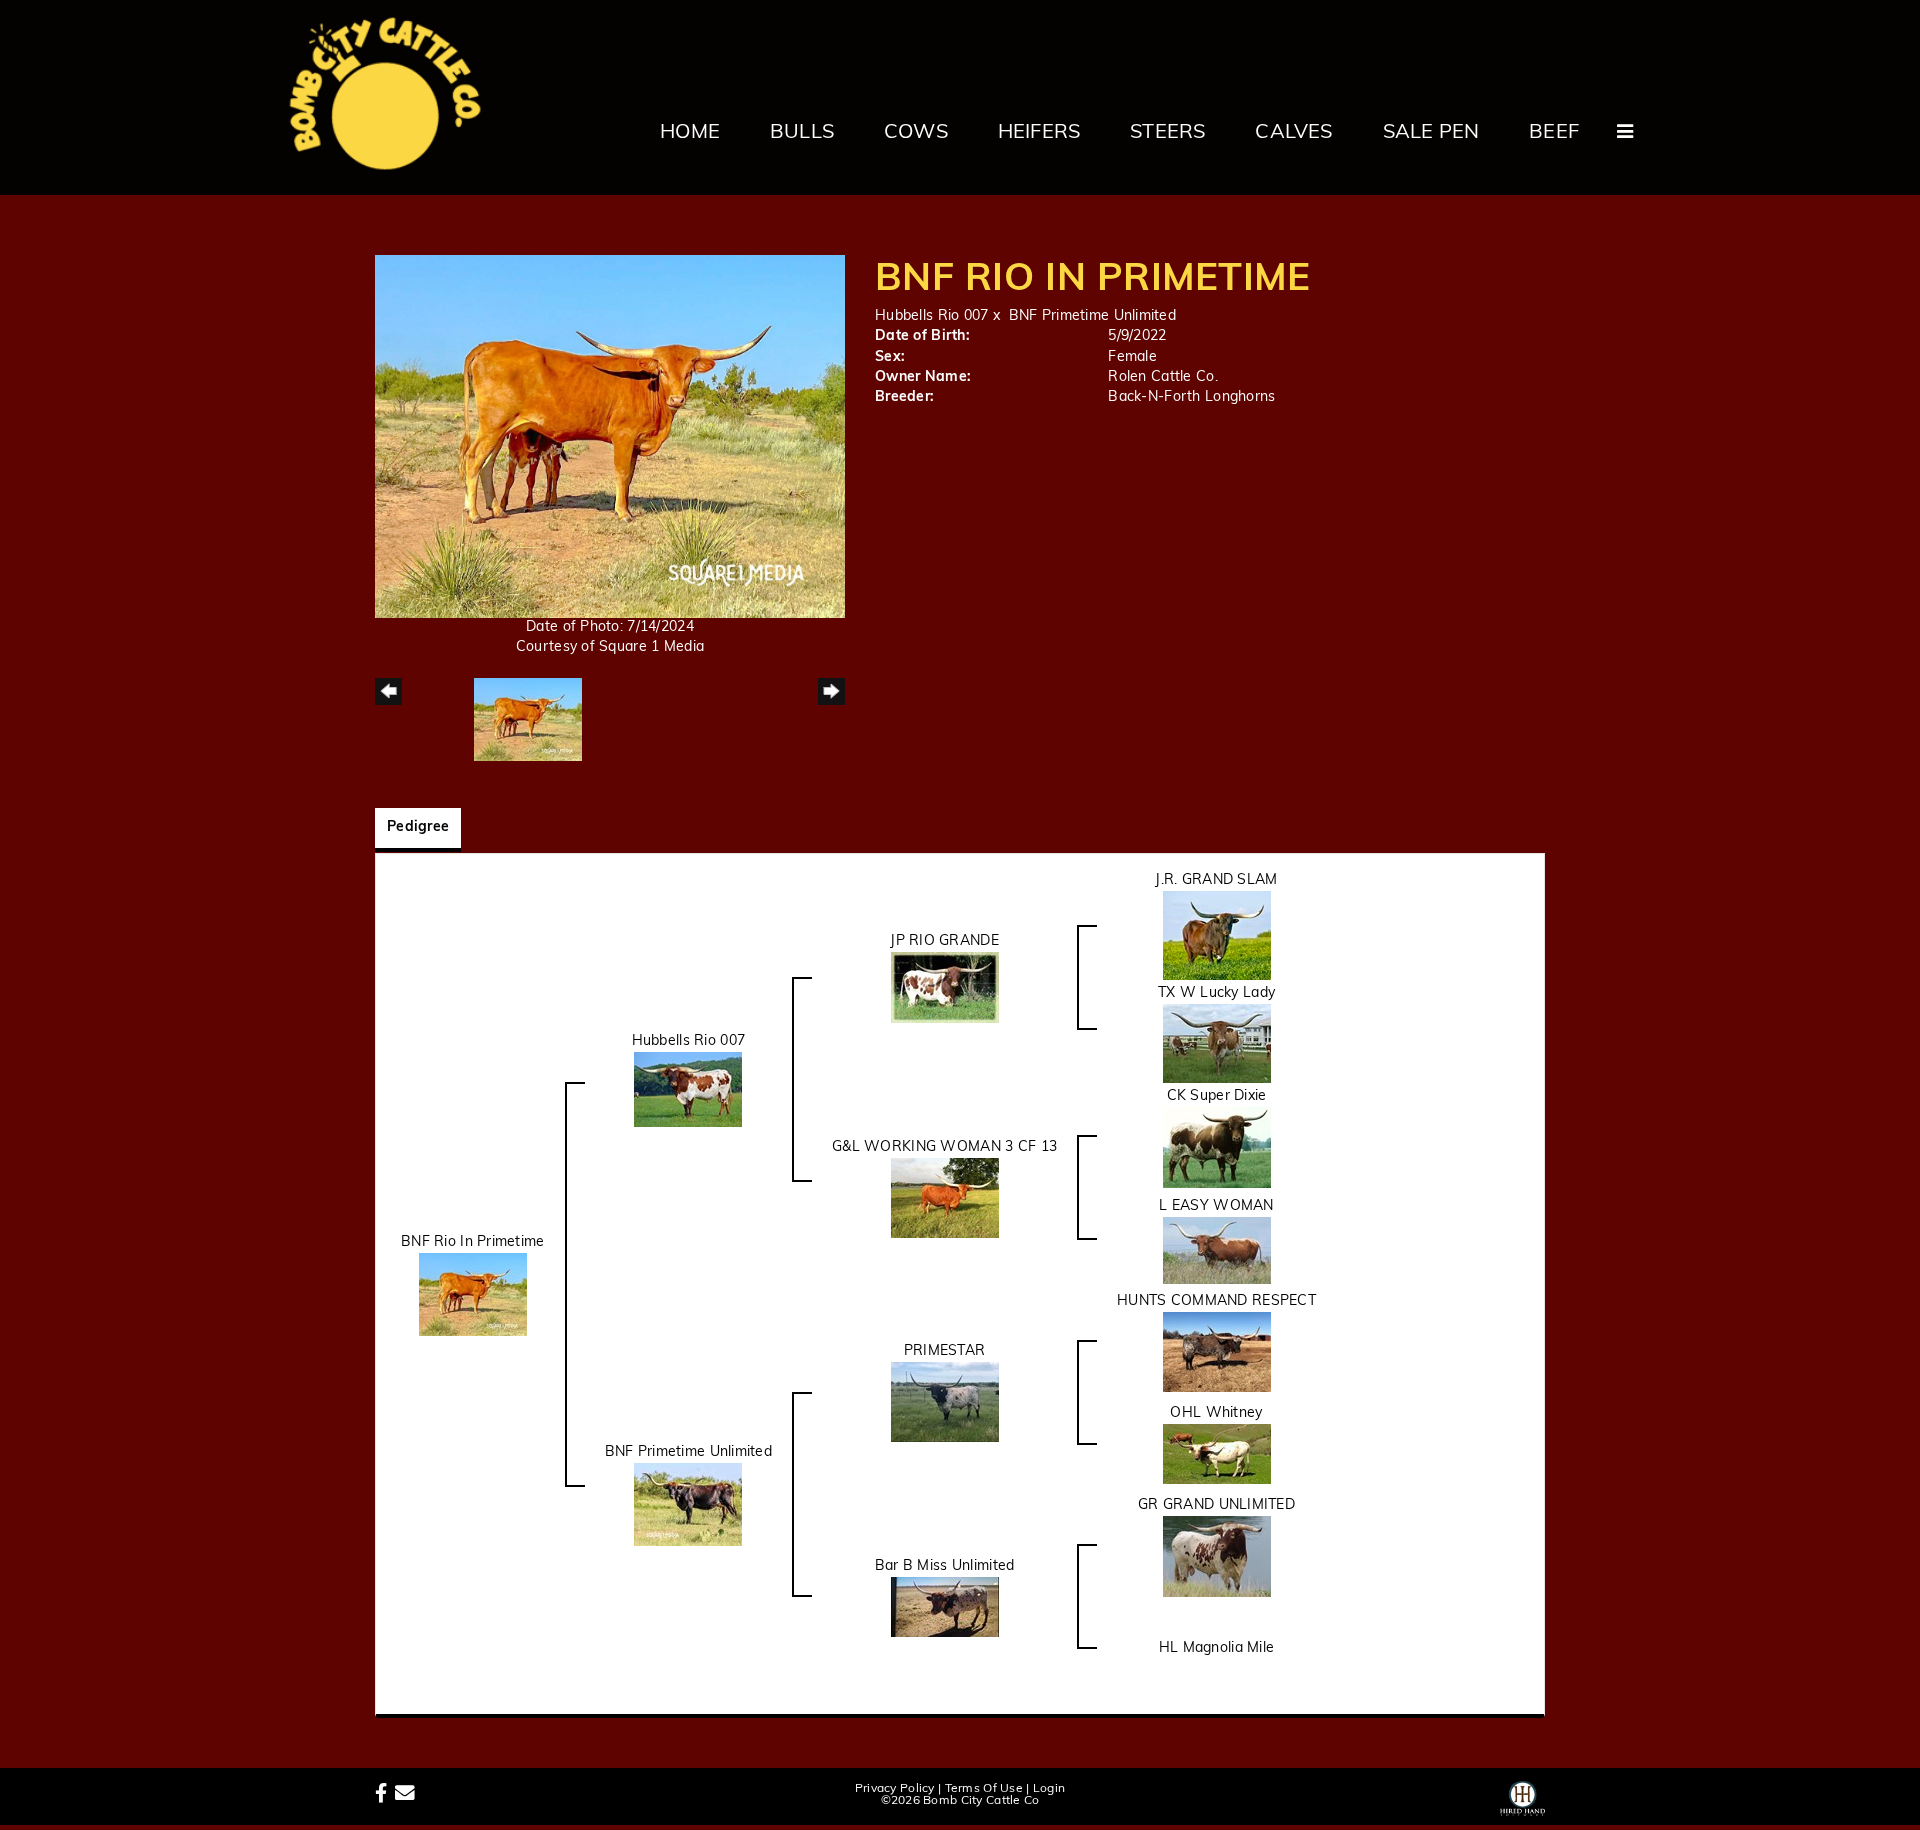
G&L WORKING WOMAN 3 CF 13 (944, 1147)
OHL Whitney (1216, 1413)
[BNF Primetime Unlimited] (688, 1504)
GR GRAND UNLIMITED (1216, 1505)
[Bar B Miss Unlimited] (945, 1606)
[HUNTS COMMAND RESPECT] (1217, 1352)
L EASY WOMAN (1216, 1206)
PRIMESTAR (945, 1351)
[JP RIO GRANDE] (945, 987)
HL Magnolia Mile (1216, 1648)
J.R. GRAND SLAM (1216, 880)
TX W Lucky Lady (1216, 993)
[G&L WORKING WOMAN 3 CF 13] (945, 1197)
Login (1049, 1789)
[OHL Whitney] (1217, 1454)
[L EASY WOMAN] (1217, 1250)
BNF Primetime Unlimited (1092, 316)
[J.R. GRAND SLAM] (1217, 935)
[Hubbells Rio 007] (688, 1089)
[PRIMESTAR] (945, 1402)
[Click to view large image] (610, 436)
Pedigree (418, 827)
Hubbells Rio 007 (931, 316)
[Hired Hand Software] (1522, 1795)
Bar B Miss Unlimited (945, 1566)
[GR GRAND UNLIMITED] (1217, 1556)
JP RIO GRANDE (944, 941)
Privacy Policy (895, 1789)
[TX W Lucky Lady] (1217, 1043)
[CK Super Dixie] (1217, 1147)
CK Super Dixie (1217, 1096)
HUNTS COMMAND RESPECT (1216, 1301)
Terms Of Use (984, 1789)
